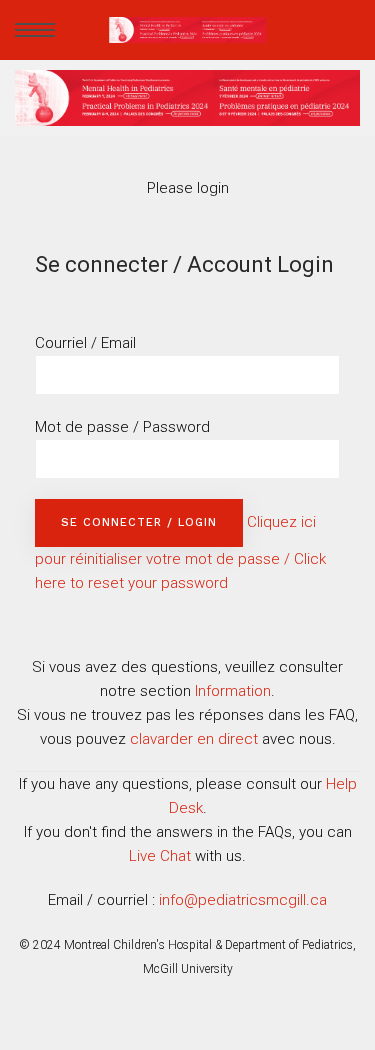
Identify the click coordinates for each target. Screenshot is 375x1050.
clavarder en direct (194, 739)
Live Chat (160, 856)
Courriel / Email (85, 343)
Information (233, 691)
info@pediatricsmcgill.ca (243, 900)
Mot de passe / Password (122, 427)
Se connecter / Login (139, 522)
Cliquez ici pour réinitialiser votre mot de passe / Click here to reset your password (180, 552)
